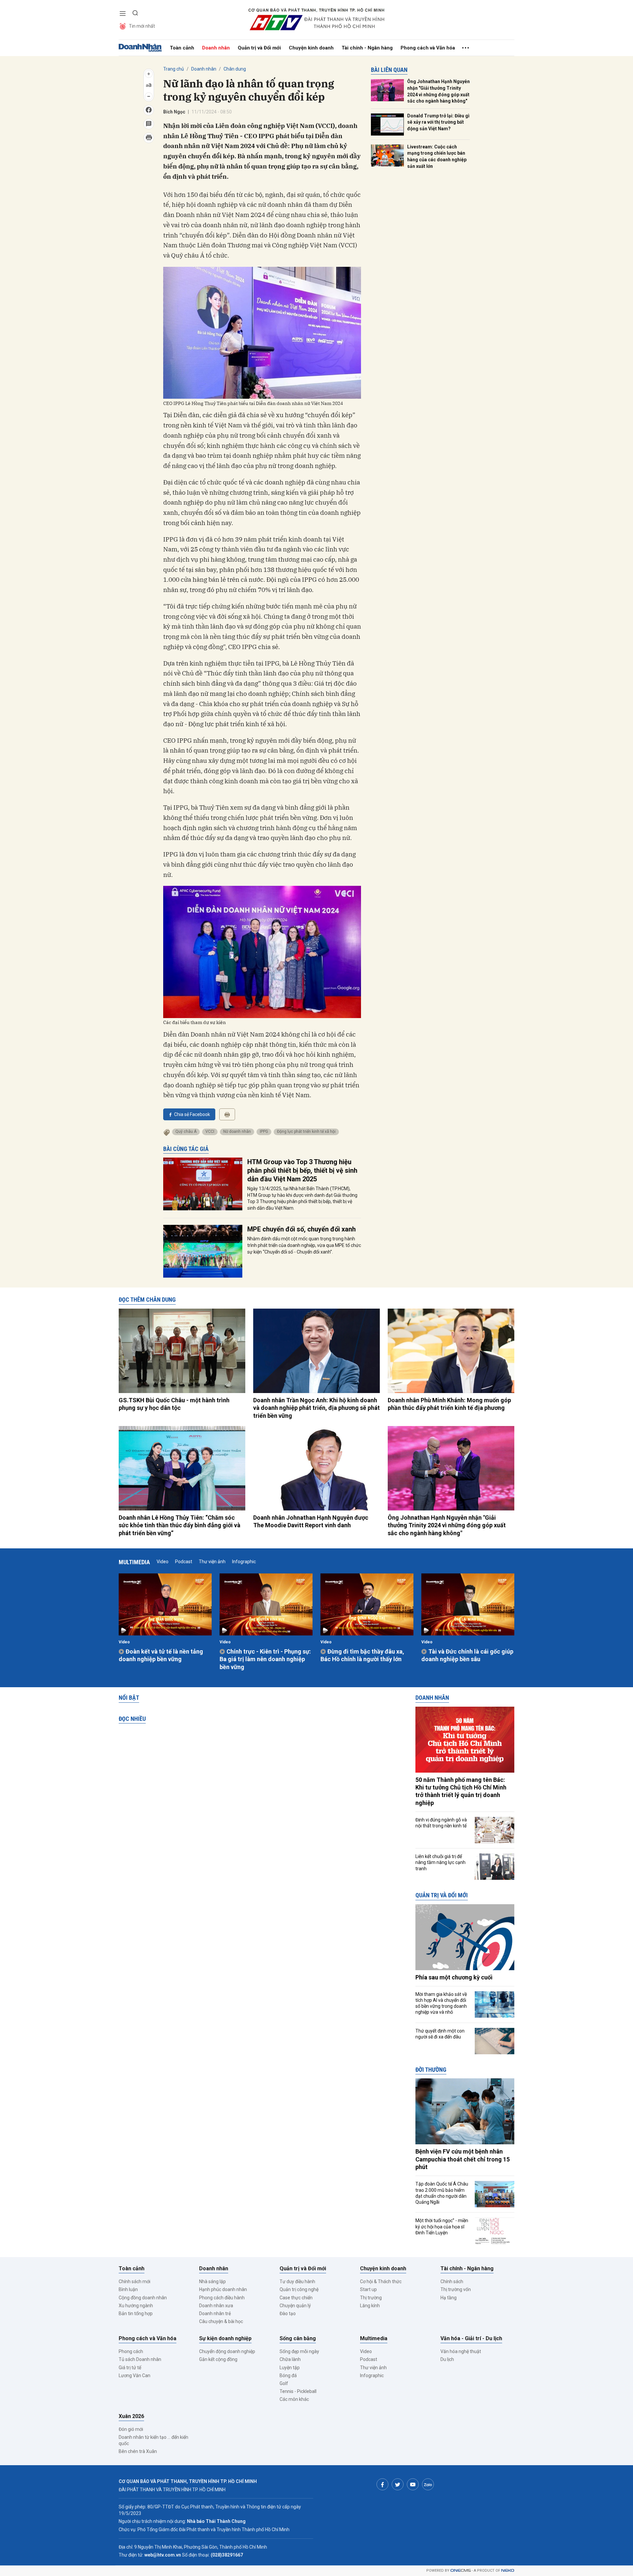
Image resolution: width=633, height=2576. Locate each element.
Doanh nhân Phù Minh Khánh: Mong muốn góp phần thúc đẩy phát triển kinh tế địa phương (449, 1404)
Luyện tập (290, 2368)
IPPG (264, 1132)
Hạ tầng (449, 2298)
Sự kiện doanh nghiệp (225, 2338)
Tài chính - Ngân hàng (367, 48)
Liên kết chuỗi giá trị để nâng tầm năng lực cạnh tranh (440, 1862)
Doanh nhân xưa (216, 2306)
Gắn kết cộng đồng (218, 2359)
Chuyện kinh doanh (311, 48)
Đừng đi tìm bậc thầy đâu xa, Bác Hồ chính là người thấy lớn (362, 1655)
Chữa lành (290, 2359)
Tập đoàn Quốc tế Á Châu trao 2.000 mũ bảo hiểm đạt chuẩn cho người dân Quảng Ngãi (442, 2193)
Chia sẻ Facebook (192, 1114)
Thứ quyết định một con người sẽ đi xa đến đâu (440, 2034)
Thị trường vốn (456, 2289)
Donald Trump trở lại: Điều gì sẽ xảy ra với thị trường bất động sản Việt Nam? (438, 122)
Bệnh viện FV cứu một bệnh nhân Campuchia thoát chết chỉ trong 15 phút (463, 2159)
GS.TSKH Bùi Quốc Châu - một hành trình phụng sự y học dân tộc (174, 1404)
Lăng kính (370, 2306)
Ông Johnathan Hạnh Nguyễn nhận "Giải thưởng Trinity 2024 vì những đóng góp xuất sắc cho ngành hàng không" (438, 91)
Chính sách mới (135, 2281)
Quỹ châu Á (186, 1132)
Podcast (184, 1562)
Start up (368, 2289)
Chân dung (235, 69)
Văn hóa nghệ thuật (461, 2351)
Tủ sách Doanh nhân (140, 2359)
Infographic (244, 1562)
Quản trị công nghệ (299, 2289)
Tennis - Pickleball (298, 2391)
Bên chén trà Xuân (138, 2451)
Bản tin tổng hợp (136, 2313)
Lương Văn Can (135, 2375)
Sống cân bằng (298, 2338)
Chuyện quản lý (295, 2306)
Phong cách (131, 2351)
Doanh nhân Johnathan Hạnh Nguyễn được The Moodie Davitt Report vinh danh (311, 1521)
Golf (284, 2383)
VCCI (210, 1132)
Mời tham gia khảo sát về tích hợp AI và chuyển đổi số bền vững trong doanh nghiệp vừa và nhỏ (441, 2003)
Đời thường (431, 2070)
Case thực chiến (296, 2298)
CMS (461, 2571)
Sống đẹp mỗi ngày (299, 2351)
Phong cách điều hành (222, 2298)
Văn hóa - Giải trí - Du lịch (471, 2338)
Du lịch (447, 2359)
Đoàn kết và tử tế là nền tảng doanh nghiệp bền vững (161, 1655)
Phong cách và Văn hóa (428, 48)
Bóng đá (288, 2375)
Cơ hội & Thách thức (381, 2281)
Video (163, 1562)
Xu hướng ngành (136, 2306)
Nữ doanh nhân (237, 1132)
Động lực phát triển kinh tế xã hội (306, 1132)
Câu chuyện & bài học (221, 2321)
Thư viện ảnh (212, 1562)
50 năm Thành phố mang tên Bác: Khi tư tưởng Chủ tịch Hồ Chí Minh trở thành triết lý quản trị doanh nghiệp (461, 1791)
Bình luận (128, 2289)
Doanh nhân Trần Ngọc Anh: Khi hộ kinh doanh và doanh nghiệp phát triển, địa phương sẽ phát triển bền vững (316, 1408)
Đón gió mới (131, 2429)
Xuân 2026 (131, 2416)
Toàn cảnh (182, 48)
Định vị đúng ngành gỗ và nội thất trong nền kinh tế (441, 1823)
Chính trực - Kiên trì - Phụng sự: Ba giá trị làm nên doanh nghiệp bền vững (265, 1659)
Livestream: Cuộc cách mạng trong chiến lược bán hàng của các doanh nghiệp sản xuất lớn (437, 156)
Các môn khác (294, 2399)
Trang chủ (174, 69)
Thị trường (371, 2298)
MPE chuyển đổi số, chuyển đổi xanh (301, 1229)
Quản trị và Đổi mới (259, 48)
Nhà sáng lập (212, 2281)
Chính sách (452, 2281)
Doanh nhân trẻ (215, 2313)
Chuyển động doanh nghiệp (227, 2351)
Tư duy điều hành (297, 2281)
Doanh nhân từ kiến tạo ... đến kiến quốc (153, 2440)
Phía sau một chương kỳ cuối (454, 1977)
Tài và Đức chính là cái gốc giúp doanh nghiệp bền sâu (467, 1655)
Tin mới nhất (142, 26)
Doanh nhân (216, 48)
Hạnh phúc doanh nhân (223, 2289)
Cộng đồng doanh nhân (143, 2298)
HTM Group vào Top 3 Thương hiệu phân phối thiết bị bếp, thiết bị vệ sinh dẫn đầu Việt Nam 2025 (302, 1170)
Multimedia (134, 1562)
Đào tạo (288, 2313)
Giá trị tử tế (130, 2368)
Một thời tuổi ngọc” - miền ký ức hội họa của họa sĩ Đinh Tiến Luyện (442, 2226)
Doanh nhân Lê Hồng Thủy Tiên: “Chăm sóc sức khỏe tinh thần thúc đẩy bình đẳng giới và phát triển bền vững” (180, 1525)
